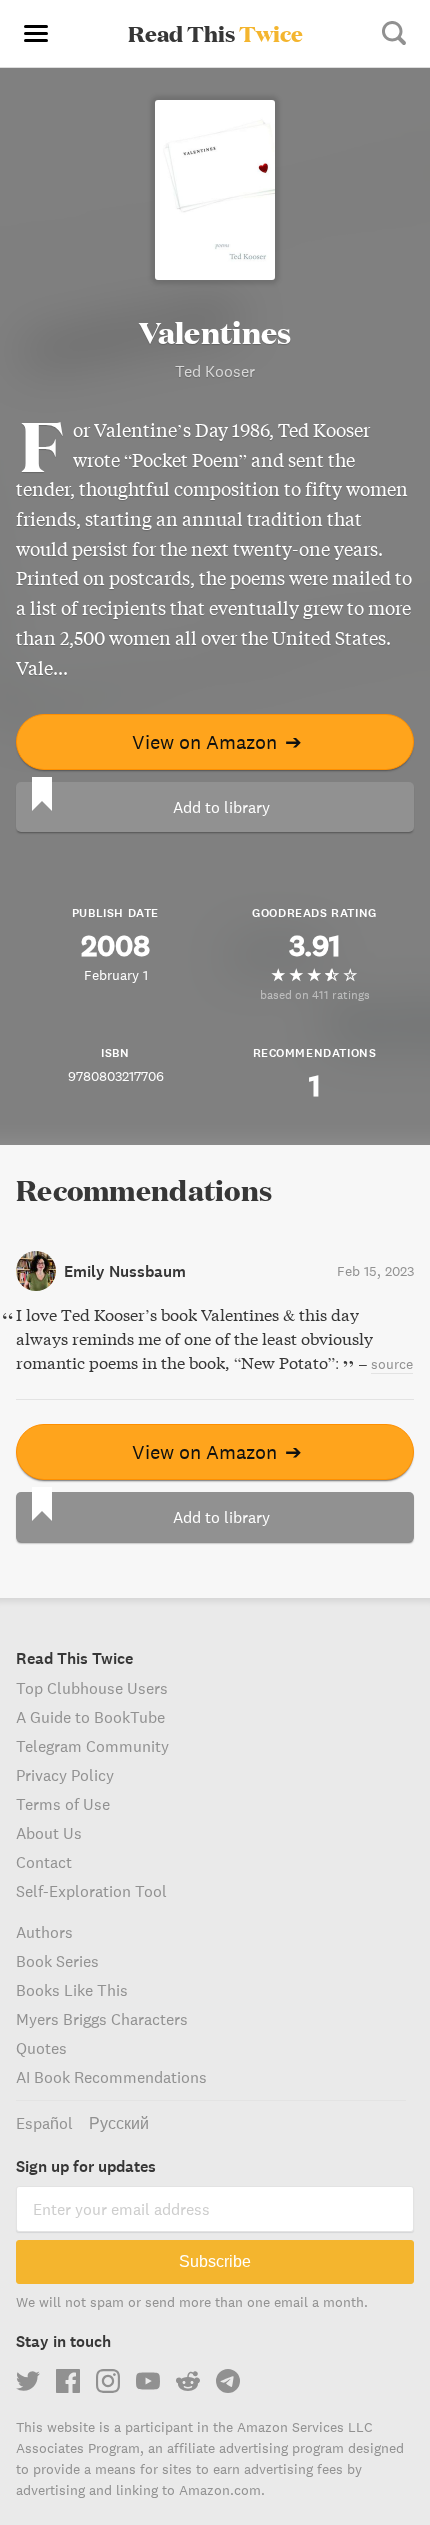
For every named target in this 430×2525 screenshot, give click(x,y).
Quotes (41, 2048)
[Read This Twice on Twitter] (28, 2381)
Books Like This (72, 1990)
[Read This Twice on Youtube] (148, 2381)
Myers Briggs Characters (102, 2019)
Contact (44, 1862)
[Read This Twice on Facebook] (68, 2381)
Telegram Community (92, 1746)
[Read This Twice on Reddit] (188, 2381)
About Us (49, 1833)
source (392, 1364)
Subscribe (215, 2261)
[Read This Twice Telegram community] (228, 2381)
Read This (215, 33)
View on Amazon (217, 741)
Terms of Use (63, 1804)
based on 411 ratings (315, 994)
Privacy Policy (65, 1775)
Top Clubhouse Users (92, 1688)
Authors (44, 1932)
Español (44, 2123)
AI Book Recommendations (111, 2077)
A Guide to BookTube (90, 1717)
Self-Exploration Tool (91, 1891)
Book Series (57, 1961)
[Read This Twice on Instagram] (108, 2381)
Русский (119, 2123)
